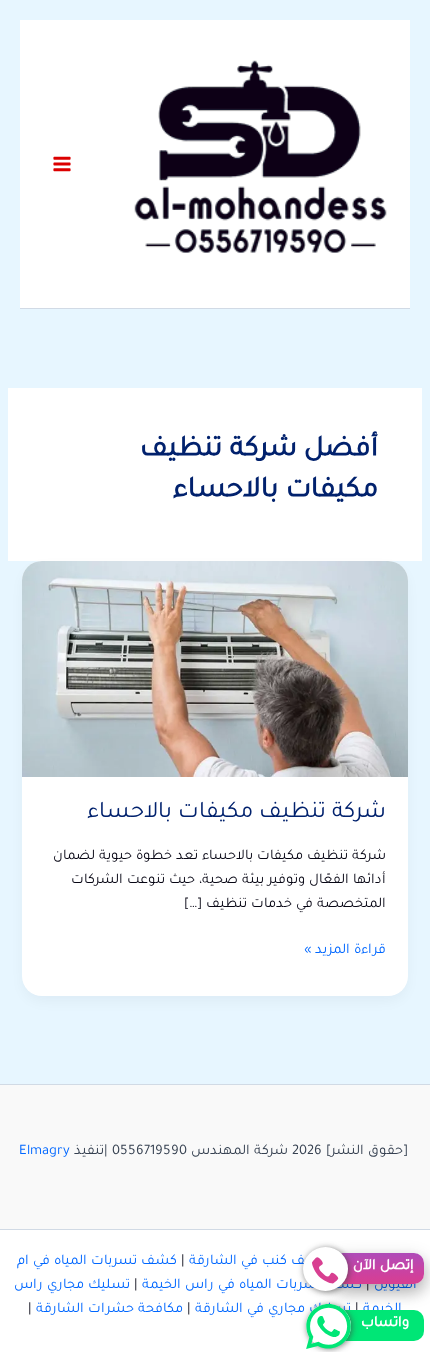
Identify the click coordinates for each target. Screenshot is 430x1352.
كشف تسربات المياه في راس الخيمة (252, 1286)
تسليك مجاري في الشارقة (273, 1310)
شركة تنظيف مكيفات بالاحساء (236, 813)
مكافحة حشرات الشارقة (109, 1310)
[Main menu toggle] (62, 164)
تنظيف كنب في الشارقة (260, 1262)
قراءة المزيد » (345, 953)
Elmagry (44, 1152)
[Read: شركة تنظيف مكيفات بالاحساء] (214, 670)
